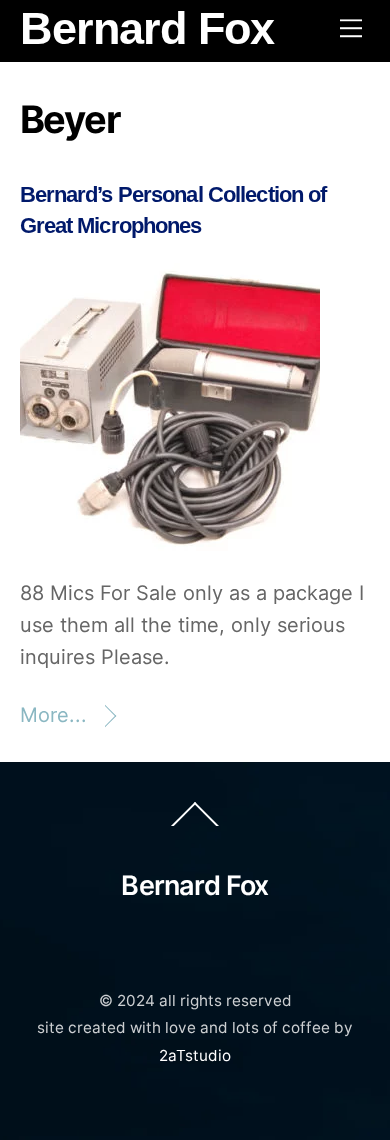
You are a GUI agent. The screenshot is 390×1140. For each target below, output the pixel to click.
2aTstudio (195, 1055)
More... (53, 715)
